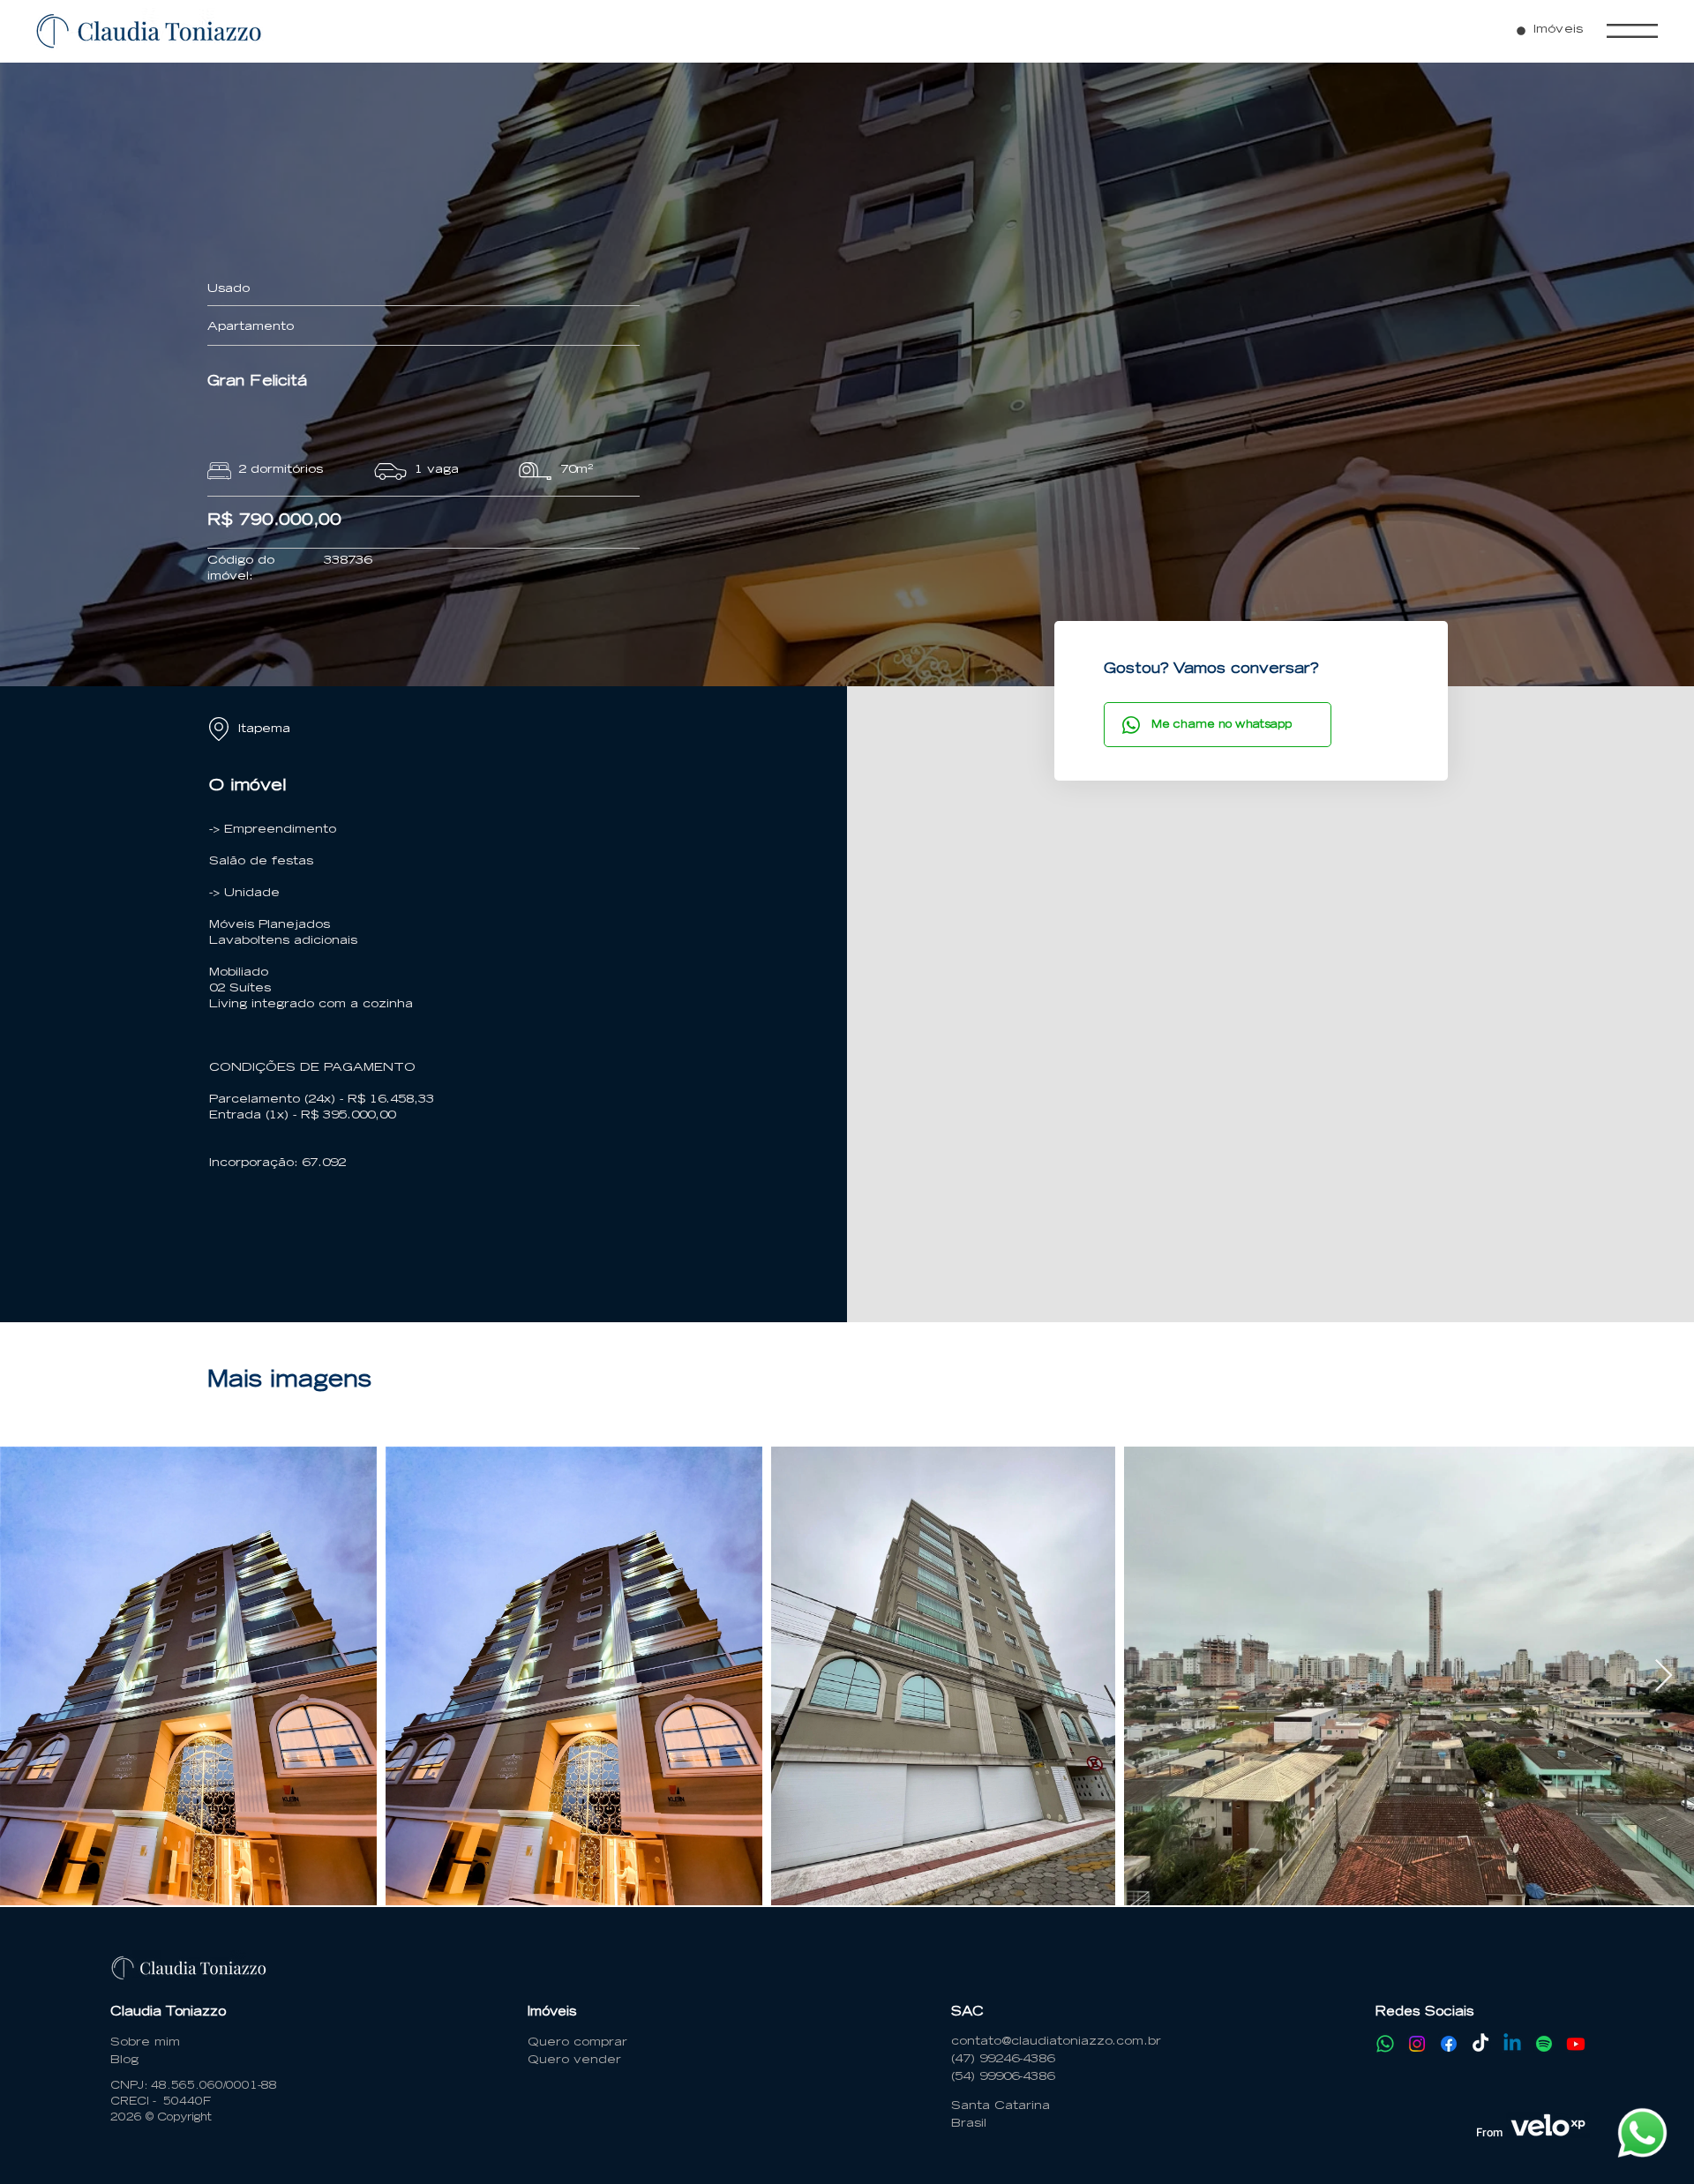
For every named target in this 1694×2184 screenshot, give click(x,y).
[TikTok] (1480, 2044)
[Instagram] (1417, 2044)
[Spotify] (1544, 2044)
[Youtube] (1576, 2044)
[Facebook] (1449, 2044)
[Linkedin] (1512, 2044)
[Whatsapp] (1385, 2044)
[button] (1632, 31)
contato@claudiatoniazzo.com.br (1056, 2042)
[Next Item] (1664, 1676)
